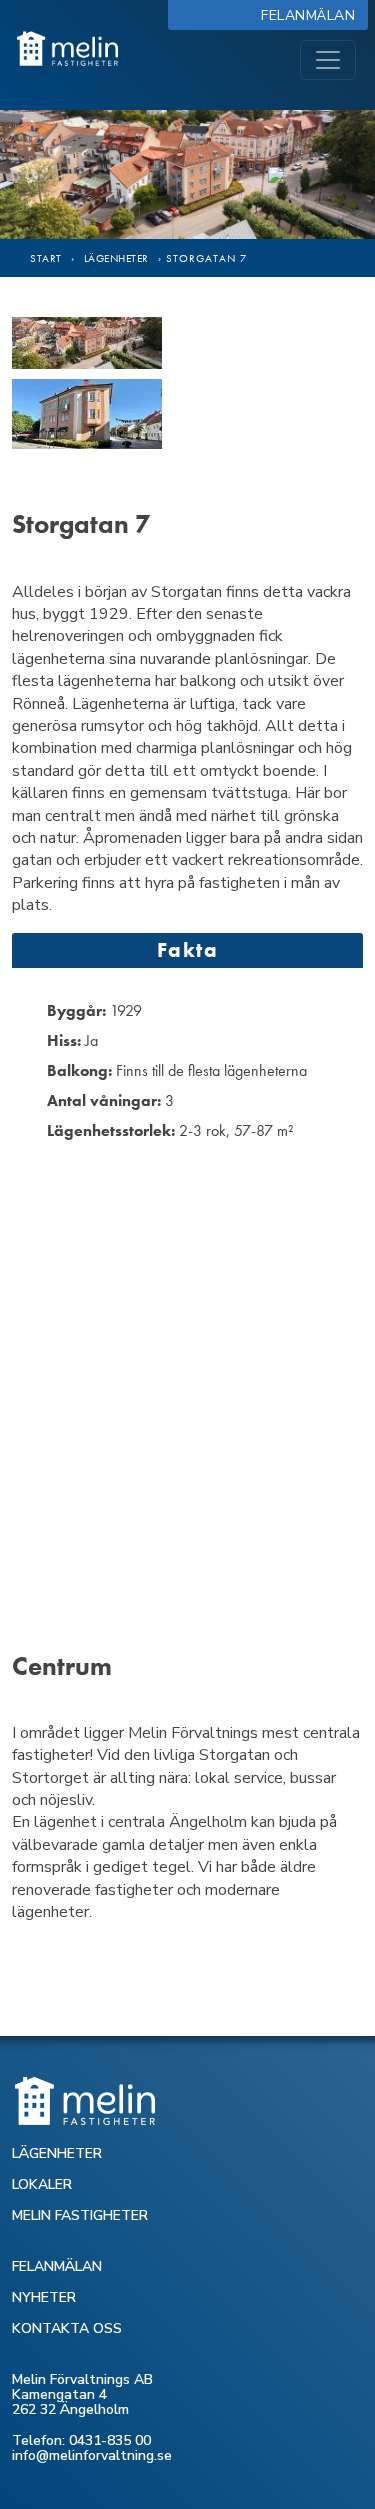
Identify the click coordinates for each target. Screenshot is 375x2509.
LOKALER (42, 2184)
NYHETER (44, 2297)
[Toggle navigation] (328, 60)
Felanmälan (312, 15)
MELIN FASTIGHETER (80, 2215)
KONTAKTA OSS (67, 2328)
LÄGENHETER (57, 2153)
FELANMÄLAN (57, 2266)
